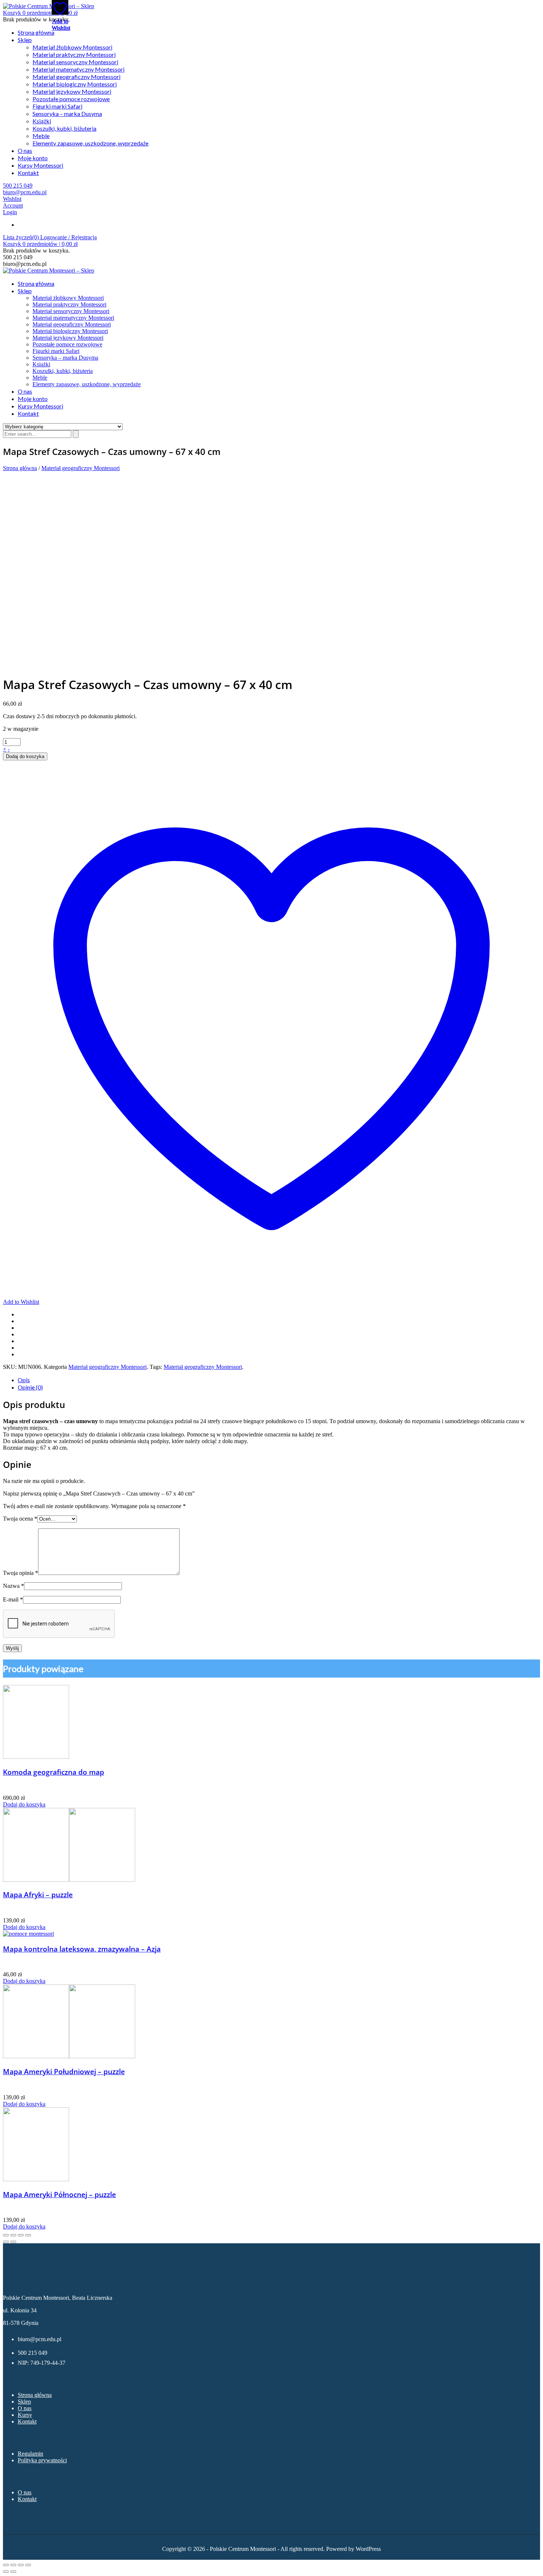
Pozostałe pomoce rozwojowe (71, 99)
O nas (25, 150)
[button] (40, 13)
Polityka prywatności (42, 2460)
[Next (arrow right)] (13, 2242)
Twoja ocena (20, 1519)
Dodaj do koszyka (25, 756)
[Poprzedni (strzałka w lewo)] (6, 2572)
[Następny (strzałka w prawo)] (13, 2572)
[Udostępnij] (21, 2565)
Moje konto (33, 158)
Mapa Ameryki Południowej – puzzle (64, 2071)
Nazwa (13, 1586)
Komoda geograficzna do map (54, 1772)
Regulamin (30, 2454)
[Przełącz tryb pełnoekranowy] (13, 2565)
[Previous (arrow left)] (6, 2242)
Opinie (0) (30, 1387)
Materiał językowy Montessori (72, 91)
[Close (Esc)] (6, 2235)
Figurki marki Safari (57, 106)
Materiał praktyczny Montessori (74, 54)
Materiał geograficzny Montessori (76, 77)
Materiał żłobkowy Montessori (72, 47)
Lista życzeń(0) (22, 237)
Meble (41, 136)
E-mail (13, 1599)
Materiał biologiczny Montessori (75, 84)
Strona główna (36, 32)
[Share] (13, 2235)
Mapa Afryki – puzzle (38, 1895)
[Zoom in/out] (28, 2235)
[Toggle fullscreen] (21, 2235)
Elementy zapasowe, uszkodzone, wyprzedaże (90, 143)
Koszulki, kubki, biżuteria (64, 128)
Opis (24, 1380)
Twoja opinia (21, 1573)
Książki (42, 121)
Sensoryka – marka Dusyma (67, 114)
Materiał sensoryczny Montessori (75, 62)
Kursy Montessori (40, 165)
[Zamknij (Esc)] (28, 2565)
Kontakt (28, 173)
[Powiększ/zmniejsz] (6, 2565)
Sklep (25, 40)
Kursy (25, 2415)
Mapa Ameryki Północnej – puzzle (59, 2194)
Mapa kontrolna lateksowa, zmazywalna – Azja (82, 1949)
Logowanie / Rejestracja (69, 237)
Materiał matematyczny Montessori (78, 69)
